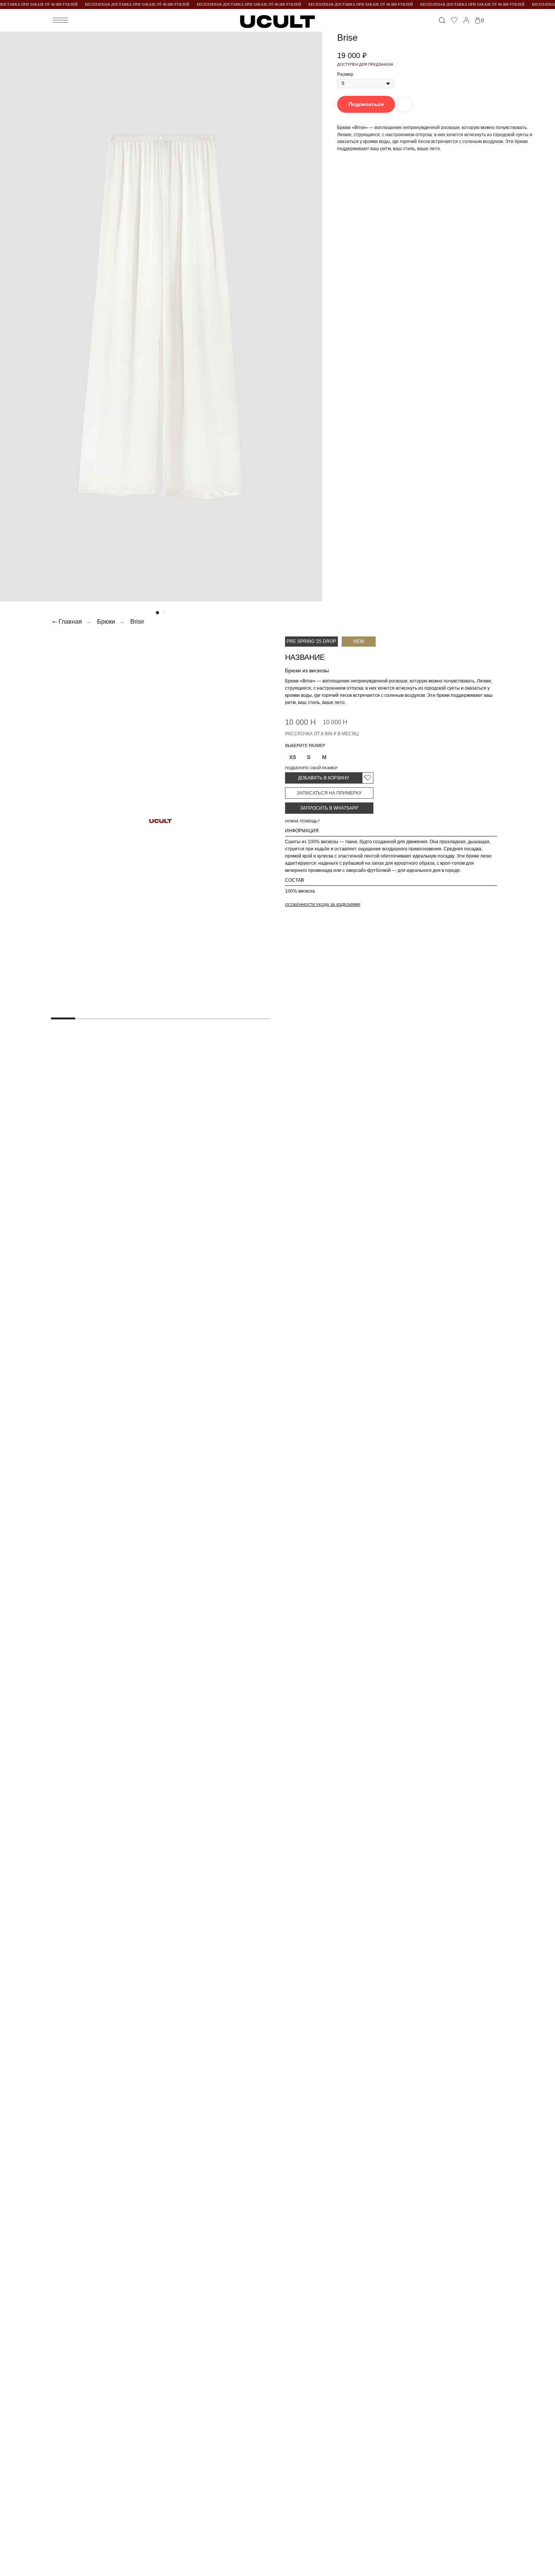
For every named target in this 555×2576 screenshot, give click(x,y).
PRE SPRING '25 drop (311, 641)
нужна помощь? (302, 821)
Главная (70, 622)
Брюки (106, 622)
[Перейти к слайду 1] (157, 613)
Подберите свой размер (311, 768)
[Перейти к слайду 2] (164, 613)
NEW (359, 641)
